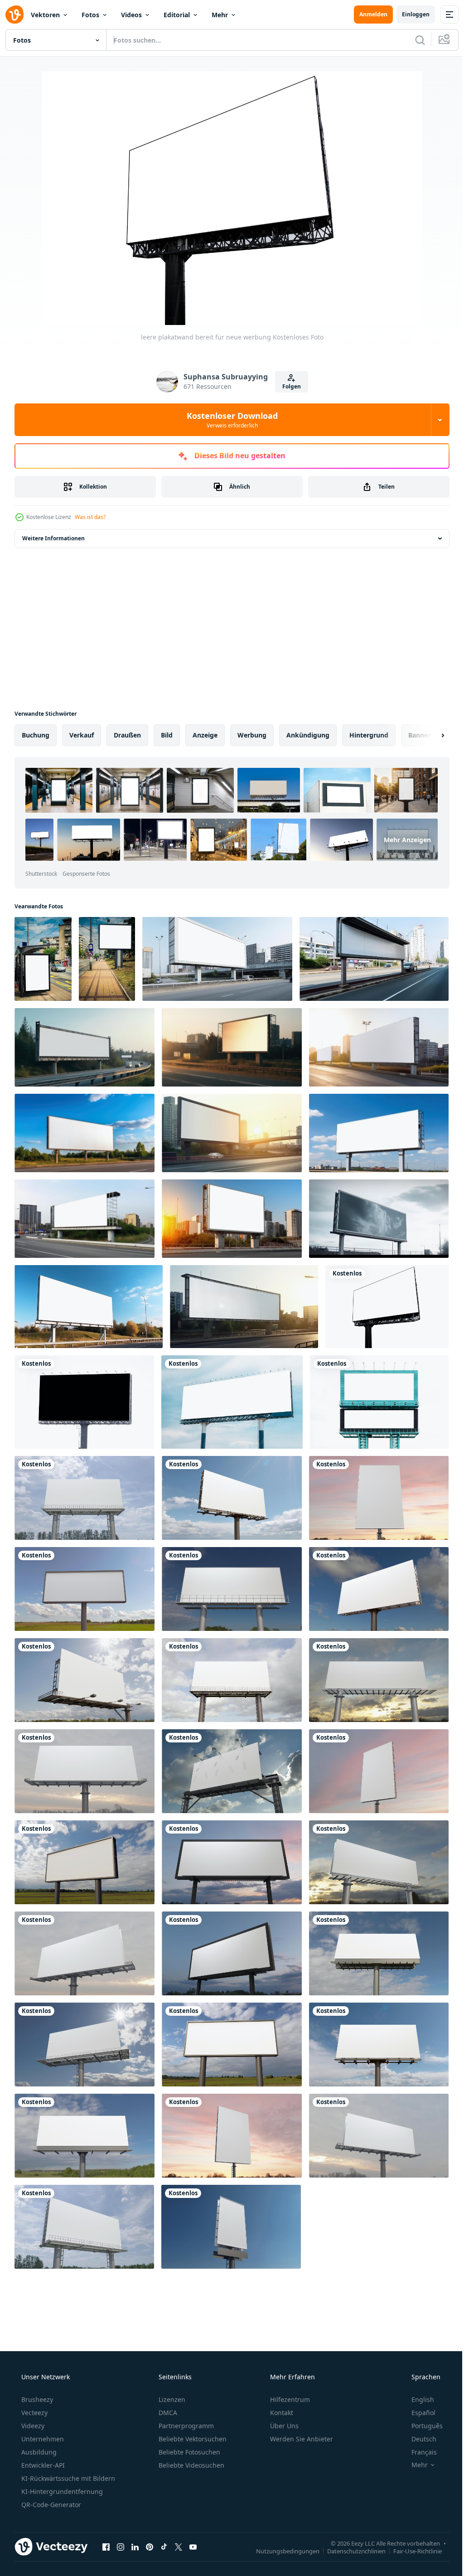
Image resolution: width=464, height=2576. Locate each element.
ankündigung (308, 735)
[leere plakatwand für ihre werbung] (232, 1402)
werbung (252, 735)
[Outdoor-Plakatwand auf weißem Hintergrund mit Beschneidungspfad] (379, 1402)
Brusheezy (36, 2399)
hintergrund (369, 735)
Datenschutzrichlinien (350, 2551)
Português (421, 2426)
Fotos (90, 15)
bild (167, 735)
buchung (36, 735)
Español (418, 2413)
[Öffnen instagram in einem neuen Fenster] (121, 2547)
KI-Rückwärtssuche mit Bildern (67, 2478)
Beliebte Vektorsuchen (192, 2439)
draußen (127, 735)
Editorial (177, 15)
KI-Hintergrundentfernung (61, 2491)
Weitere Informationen (53, 538)
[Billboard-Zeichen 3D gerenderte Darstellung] (85, 1498)
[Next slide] (428, 735)
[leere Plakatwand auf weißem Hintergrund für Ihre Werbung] (84, 1402)
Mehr (220, 15)
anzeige (205, 735)
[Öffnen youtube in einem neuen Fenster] (193, 2547)
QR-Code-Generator (50, 2505)
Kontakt (281, 2413)
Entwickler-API (42, 2465)
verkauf (82, 735)
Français (418, 2452)
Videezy (32, 2426)
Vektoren (45, 15)
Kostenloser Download (229, 420)
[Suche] (413, 40)
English (417, 2399)
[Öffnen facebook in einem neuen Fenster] (106, 2547)
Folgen (288, 386)
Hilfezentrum (289, 2399)
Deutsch (418, 2439)
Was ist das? (90, 517)
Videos (131, 15)
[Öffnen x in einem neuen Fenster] (179, 2547)
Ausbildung (38, 2452)
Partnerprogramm (185, 2426)
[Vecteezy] (14, 15)
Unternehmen (42, 2439)
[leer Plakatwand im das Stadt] (43, 959)
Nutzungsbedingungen (281, 2551)
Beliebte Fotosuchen (188, 2452)
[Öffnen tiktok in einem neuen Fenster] (164, 2547)
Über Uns (283, 2426)
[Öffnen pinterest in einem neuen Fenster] (150, 2547)
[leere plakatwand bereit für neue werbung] (387, 1307)
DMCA (167, 2413)
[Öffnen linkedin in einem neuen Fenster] (135, 2547)
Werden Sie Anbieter (301, 2439)
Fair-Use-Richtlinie (411, 2551)
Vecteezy (34, 2413)
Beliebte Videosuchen (191, 2465)
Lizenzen (171, 2399)
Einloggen (409, 14)
